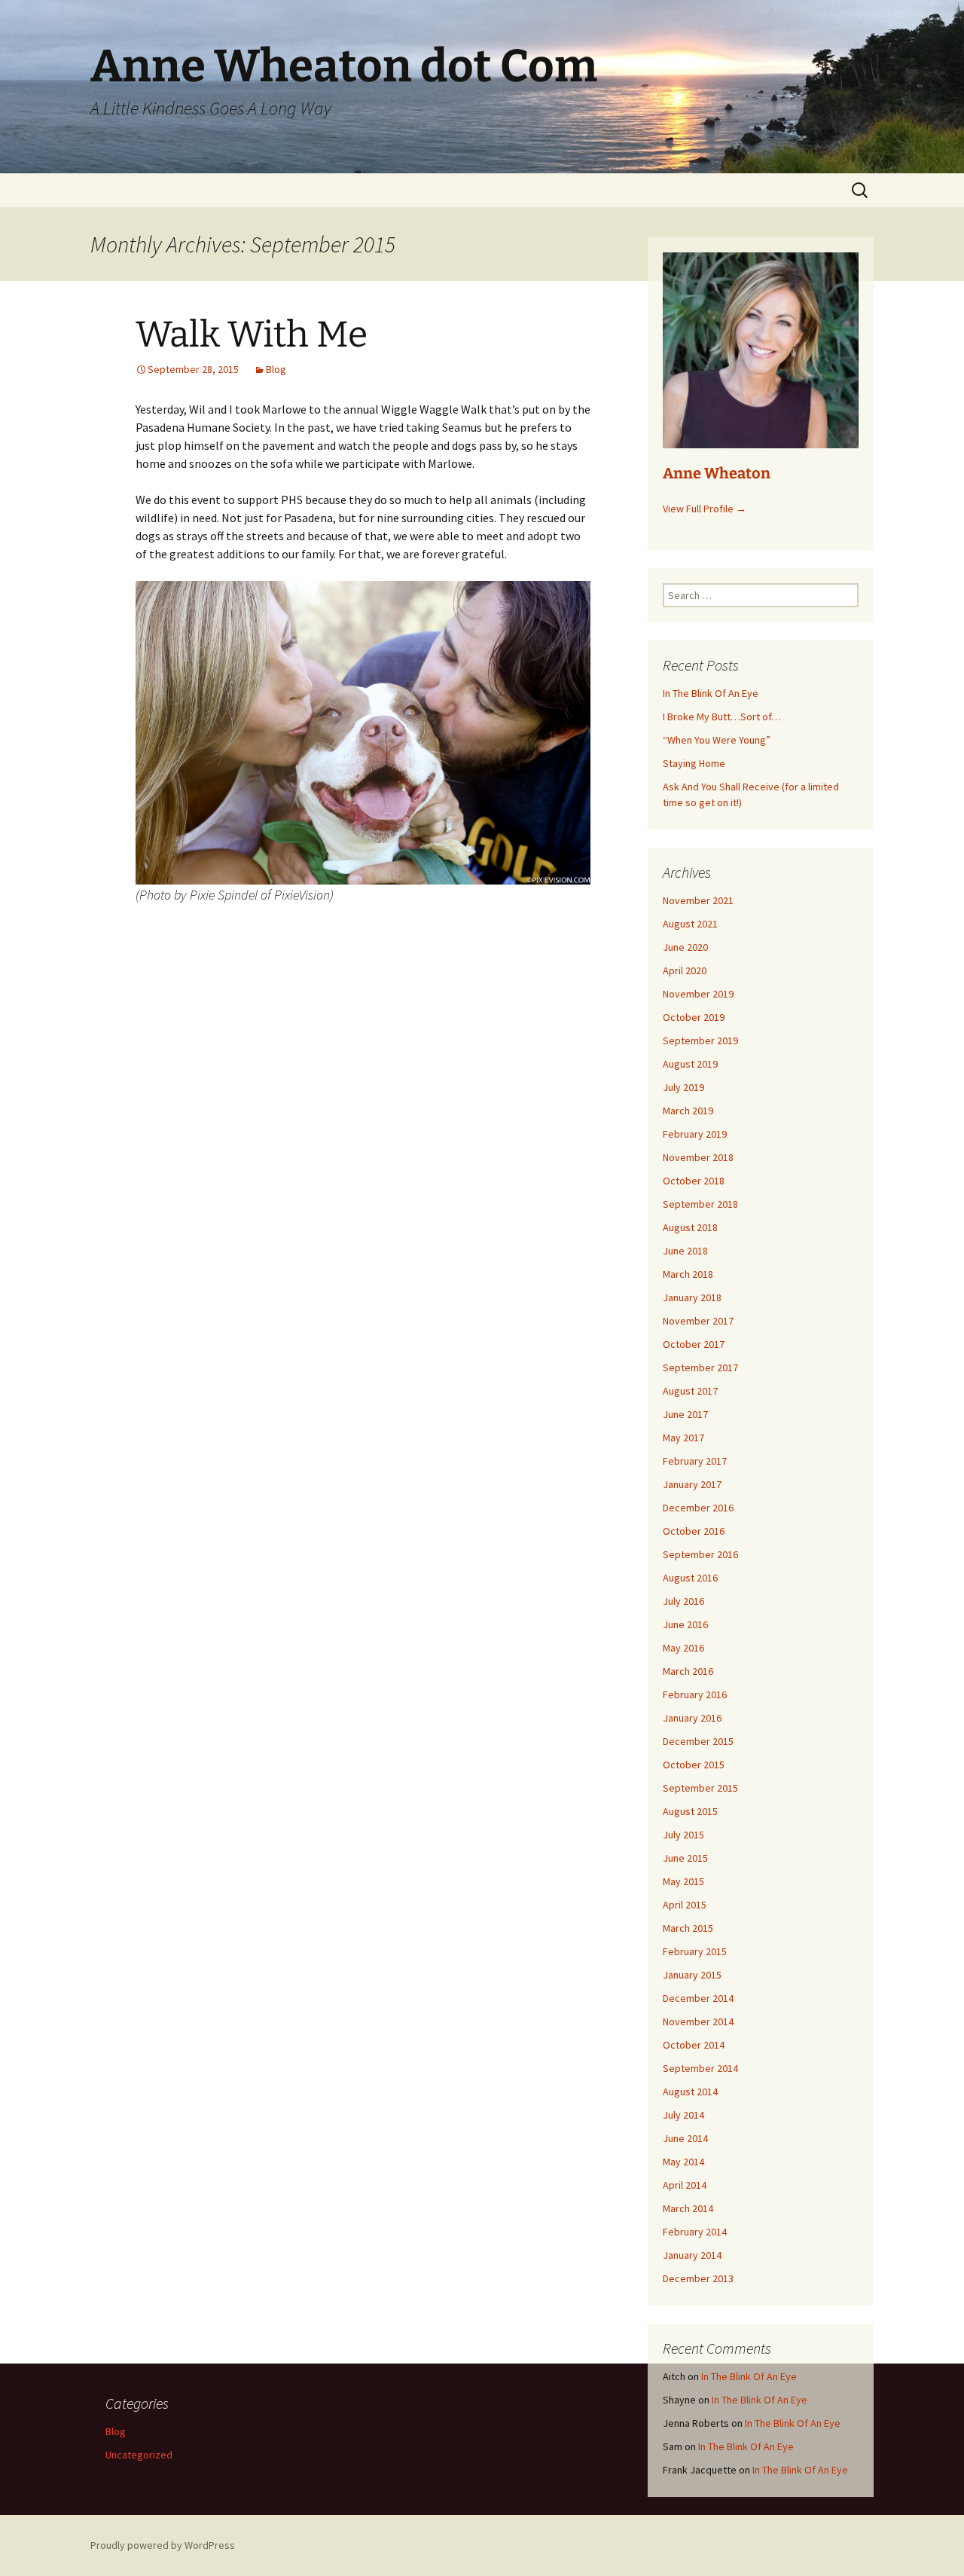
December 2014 (698, 1998)
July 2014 (683, 2115)
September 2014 (700, 2068)
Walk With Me (252, 335)
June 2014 (685, 2138)
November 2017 (698, 1321)
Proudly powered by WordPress (163, 2545)
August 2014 (690, 2092)
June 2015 (685, 1858)
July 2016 (683, 1601)
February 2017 (695, 1461)
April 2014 (685, 2185)
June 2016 (685, 1624)
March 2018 (688, 1274)
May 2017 (683, 1438)
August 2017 (690, 1391)
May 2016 (683, 1648)
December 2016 (698, 1508)
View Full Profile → (705, 509)
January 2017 (692, 1484)
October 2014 (694, 2045)
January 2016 (692, 1718)
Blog (276, 369)
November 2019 (698, 994)
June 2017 (685, 1414)
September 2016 (700, 1554)
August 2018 (690, 1227)
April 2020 (685, 970)
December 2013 (698, 2278)
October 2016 (694, 1531)
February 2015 (695, 1951)
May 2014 (683, 2162)
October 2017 (694, 1344)
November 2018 (698, 1157)
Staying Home (694, 763)
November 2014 (698, 2021)
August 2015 (690, 1811)
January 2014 (692, 2255)
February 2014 (695, 2232)
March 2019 (688, 1111)
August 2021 (690, 924)
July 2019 (683, 1087)
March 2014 (688, 2208)
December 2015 (698, 1741)
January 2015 (692, 1975)
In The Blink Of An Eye (711, 693)
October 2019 (694, 1017)
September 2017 (700, 1367)
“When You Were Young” (717, 740)
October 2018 (694, 1181)
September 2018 (700, 1204)
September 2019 (700, 1040)
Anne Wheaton (717, 473)
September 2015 (700, 1788)
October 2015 (694, 1765)
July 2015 (683, 1835)
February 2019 (695, 1134)
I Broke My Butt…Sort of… (722, 717)
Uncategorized (139, 2455)
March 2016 (688, 1671)
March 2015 (688, 1928)
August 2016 (690, 1578)
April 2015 (685, 1905)
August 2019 (690, 1064)
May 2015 (683, 1881)
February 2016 (695, 1694)
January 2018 (692, 1297)
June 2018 (685, 1251)
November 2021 (698, 900)
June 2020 (685, 947)
